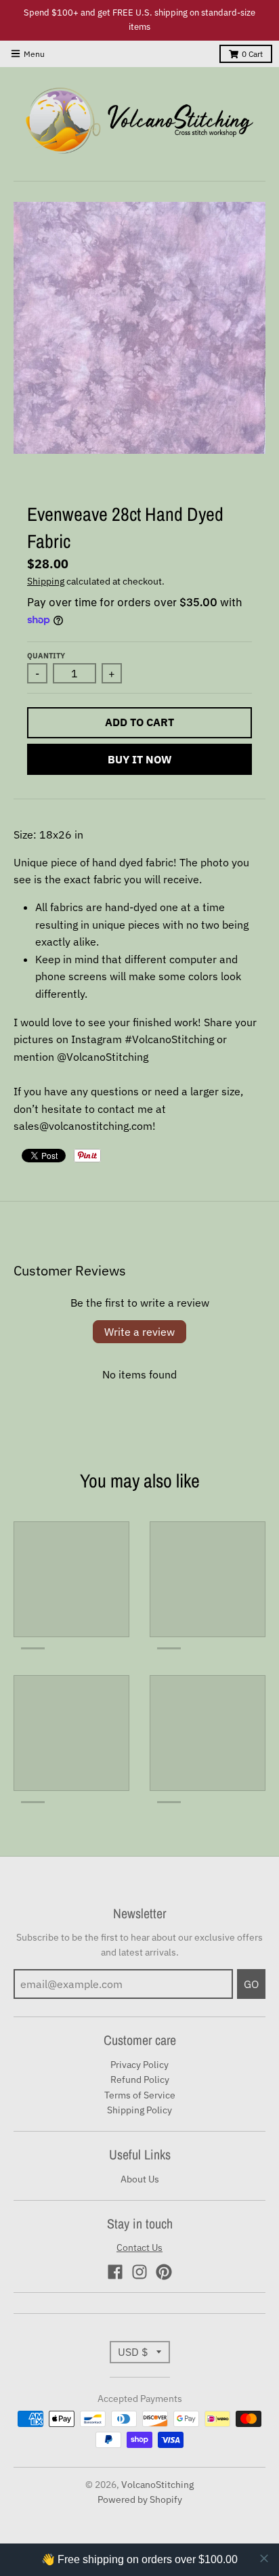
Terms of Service (140, 2095)
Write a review (139, 1332)
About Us (140, 2179)
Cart (252, 54)
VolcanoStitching (157, 2485)
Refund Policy (140, 2079)
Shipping (46, 581)
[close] (264, 2558)
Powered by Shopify (140, 2499)
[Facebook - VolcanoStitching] (115, 2272)
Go (251, 1984)
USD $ (133, 2352)
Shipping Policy (139, 2110)
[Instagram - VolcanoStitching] (139, 2272)
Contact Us (139, 2247)
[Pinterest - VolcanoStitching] (164, 2272)
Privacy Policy (139, 2065)
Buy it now (140, 759)
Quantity (46, 656)
